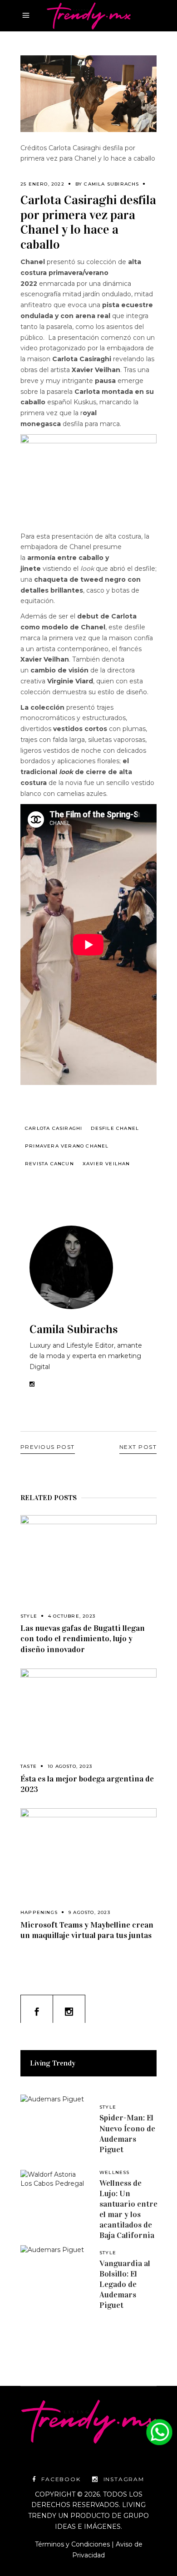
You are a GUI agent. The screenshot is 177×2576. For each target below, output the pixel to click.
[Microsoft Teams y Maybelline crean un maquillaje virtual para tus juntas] (88, 1854)
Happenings (39, 1912)
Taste (29, 1766)
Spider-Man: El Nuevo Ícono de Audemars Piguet (127, 2133)
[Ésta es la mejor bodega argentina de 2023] (88, 1711)
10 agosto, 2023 (70, 1766)
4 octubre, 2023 (72, 1616)
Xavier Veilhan (106, 1164)
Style (29, 1616)
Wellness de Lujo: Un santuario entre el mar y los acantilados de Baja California (128, 2209)
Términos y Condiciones (72, 2544)
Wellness (115, 2172)
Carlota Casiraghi (54, 1128)
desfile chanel (115, 1128)
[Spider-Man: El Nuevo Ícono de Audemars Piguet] (54, 2129)
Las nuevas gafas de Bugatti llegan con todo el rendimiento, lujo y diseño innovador (83, 1639)
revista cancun (49, 1164)
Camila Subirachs (111, 184)
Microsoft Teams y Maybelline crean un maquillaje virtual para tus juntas (87, 1930)
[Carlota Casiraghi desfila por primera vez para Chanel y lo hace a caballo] (88, 1267)
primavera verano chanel (67, 1146)
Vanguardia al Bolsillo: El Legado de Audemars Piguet (125, 2284)
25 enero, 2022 (42, 184)
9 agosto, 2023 (89, 1912)
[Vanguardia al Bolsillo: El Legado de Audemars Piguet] (54, 2279)
